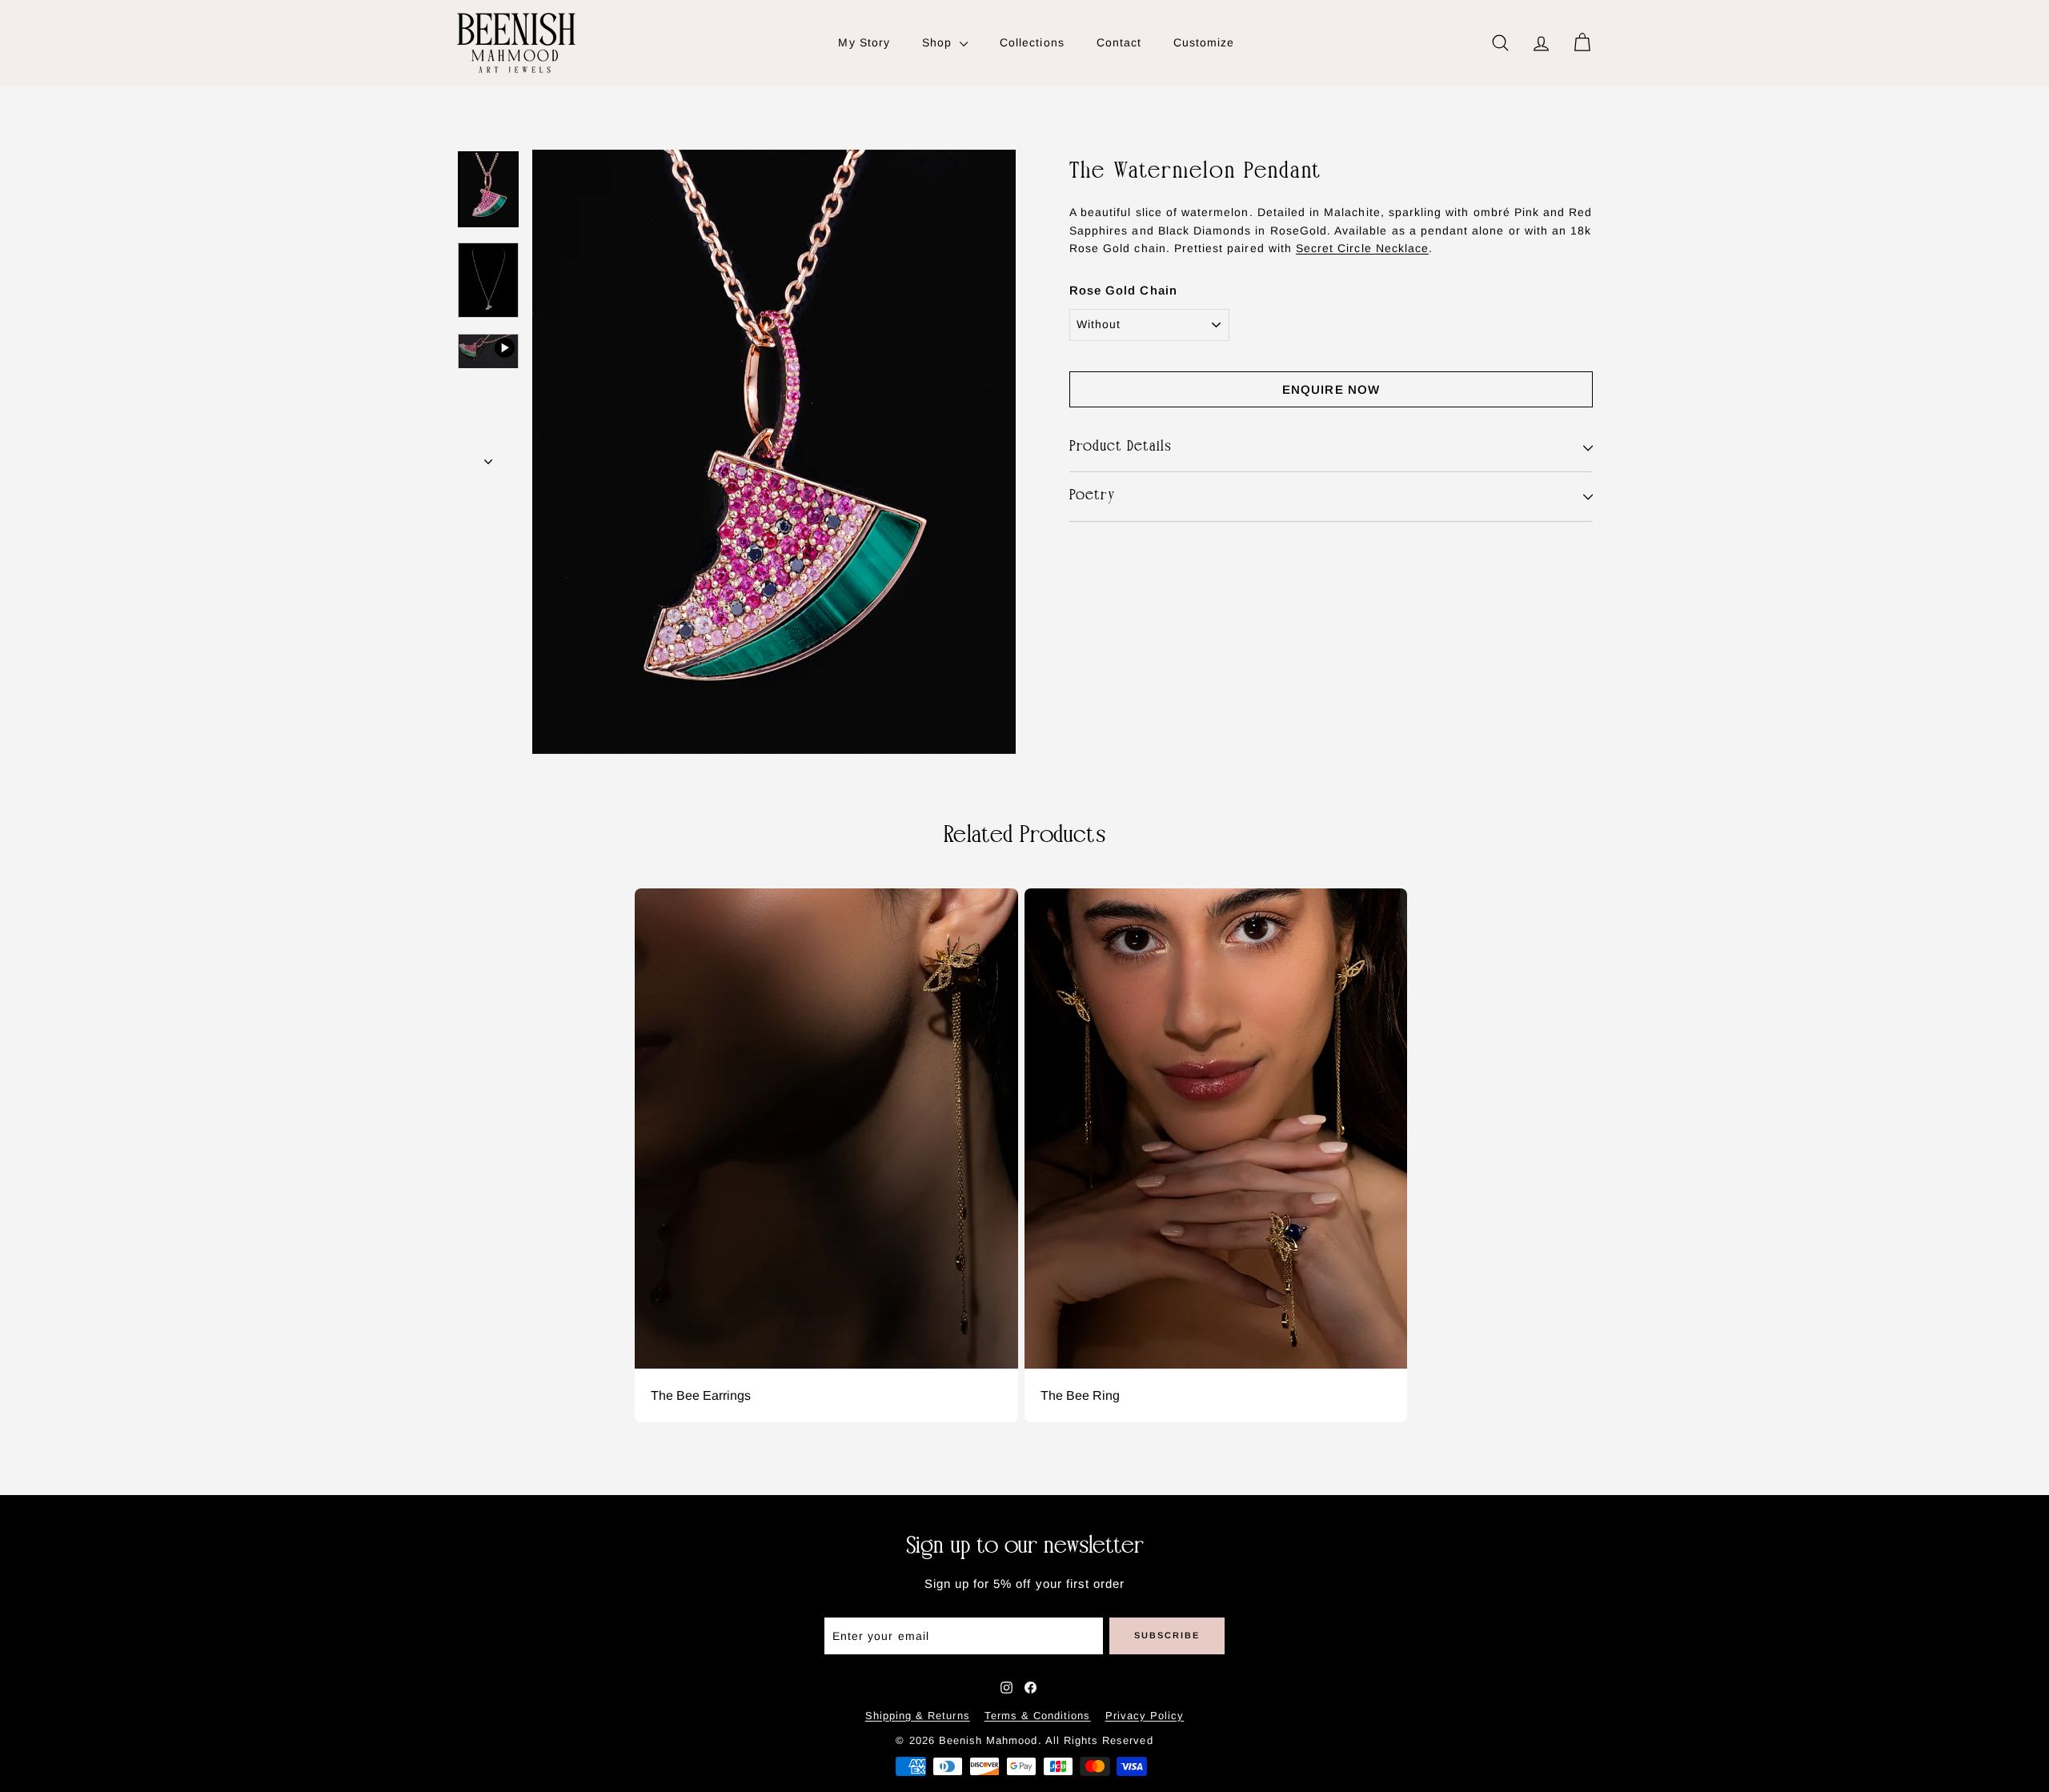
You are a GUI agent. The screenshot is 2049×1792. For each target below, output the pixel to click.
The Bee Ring (1080, 1396)
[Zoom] (774, 452)
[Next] (488, 456)
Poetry (1093, 497)
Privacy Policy (1145, 1716)
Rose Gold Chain (1123, 291)
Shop (939, 42)
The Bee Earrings (701, 1396)
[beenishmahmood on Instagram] (1006, 1688)
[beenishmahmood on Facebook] (1031, 1688)
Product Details (1121, 447)
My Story (864, 42)
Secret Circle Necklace (1362, 248)
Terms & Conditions (1038, 1716)
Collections (1032, 42)
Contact (1119, 42)
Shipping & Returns (918, 1716)
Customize (1204, 42)
